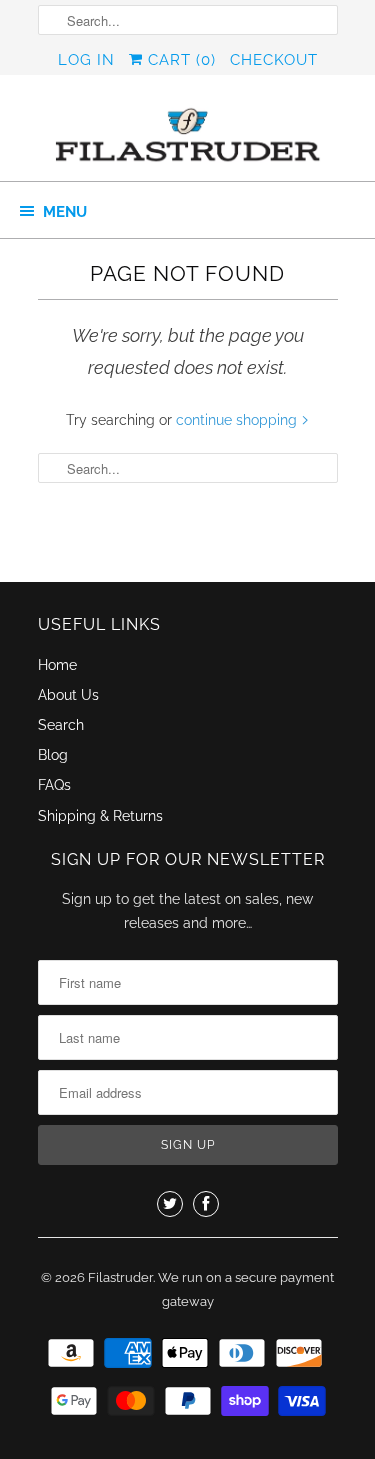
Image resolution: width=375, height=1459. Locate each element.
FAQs (54, 785)
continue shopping (238, 420)
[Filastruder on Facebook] (206, 1204)
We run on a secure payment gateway (246, 1289)
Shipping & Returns (100, 816)
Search (61, 725)
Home (57, 665)
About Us (68, 695)
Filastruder (120, 1277)
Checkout (274, 60)
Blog (53, 755)
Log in (86, 60)
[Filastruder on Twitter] (170, 1204)
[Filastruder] (188, 135)
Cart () (179, 60)
